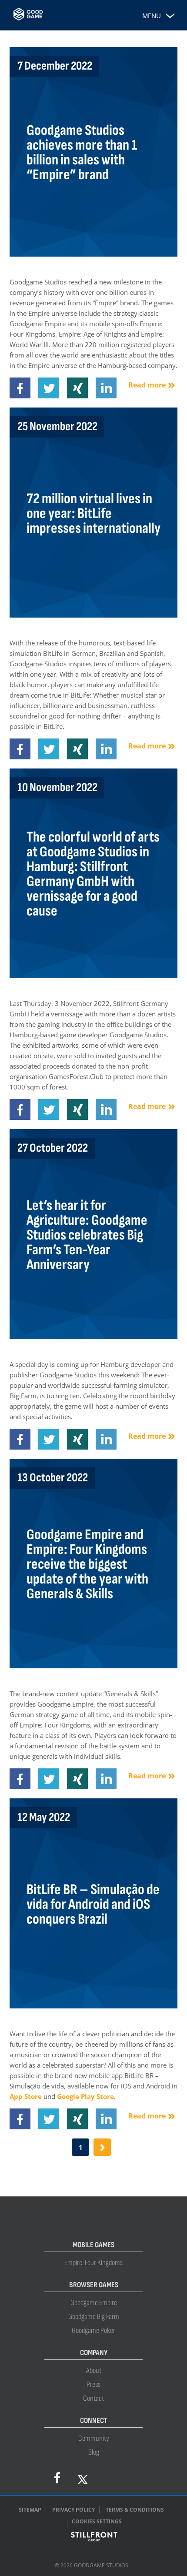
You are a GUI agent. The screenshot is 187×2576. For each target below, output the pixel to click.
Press (93, 2384)
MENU (152, 16)
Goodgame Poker (93, 2330)
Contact (93, 2398)
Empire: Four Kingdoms (93, 2263)
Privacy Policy (73, 2510)
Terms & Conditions (135, 2510)
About (94, 2371)
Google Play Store (85, 2096)
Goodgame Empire (94, 2303)
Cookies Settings (97, 2521)
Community (94, 2438)
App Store (26, 2096)
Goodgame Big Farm (94, 2317)
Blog (94, 2452)
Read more (147, 385)
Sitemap (30, 2510)
